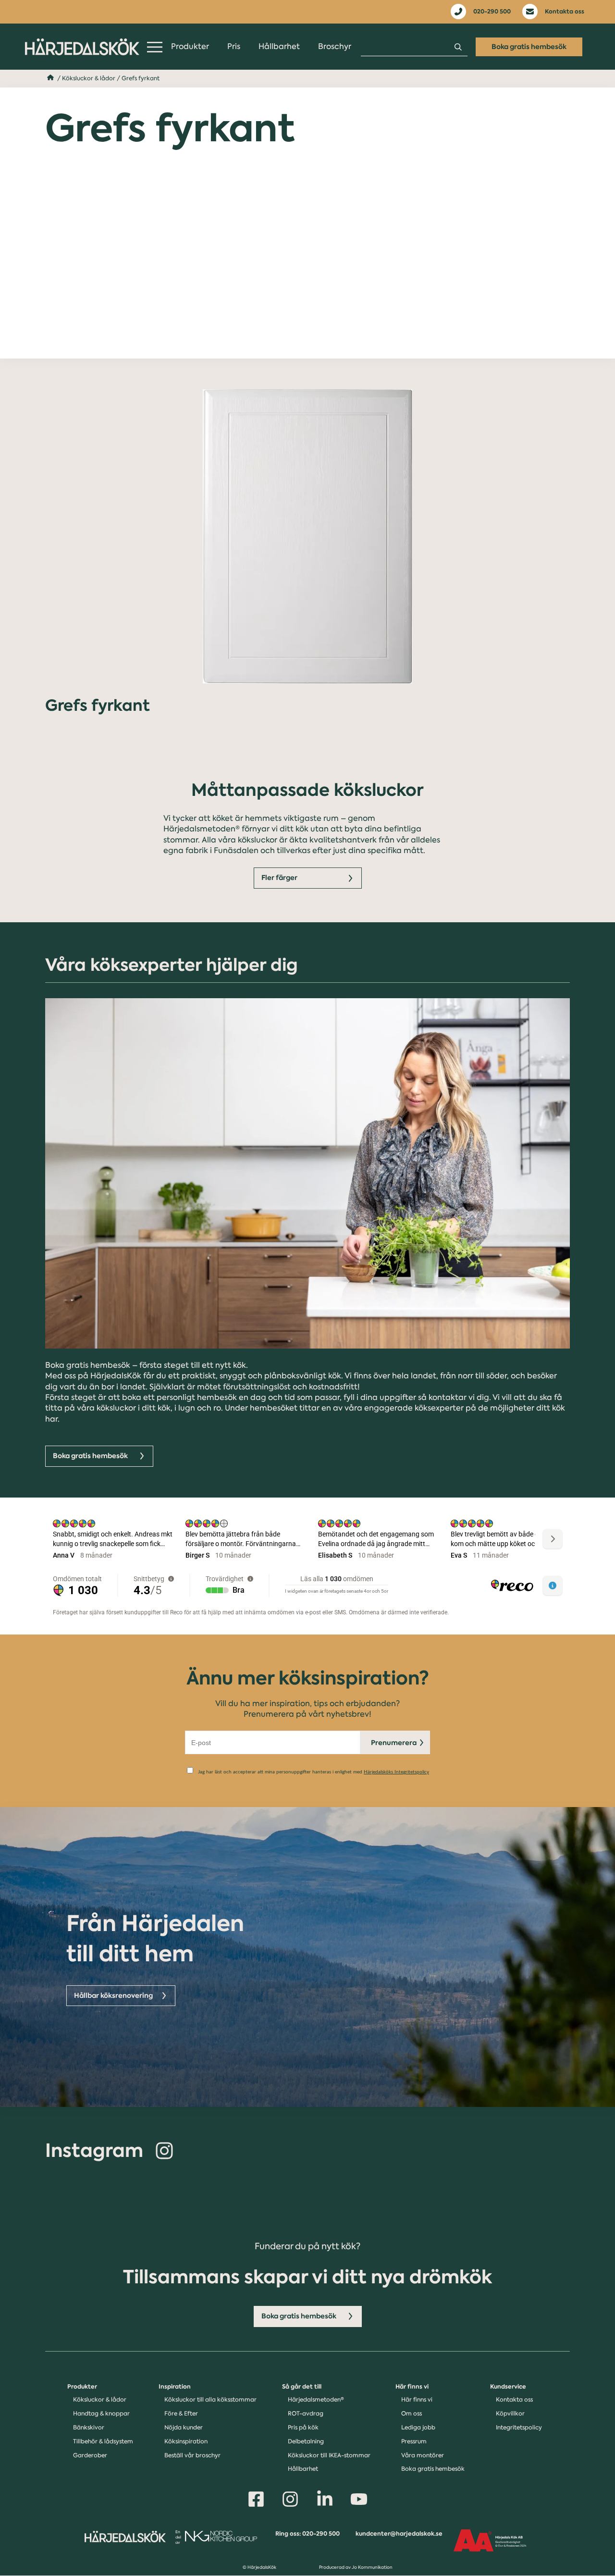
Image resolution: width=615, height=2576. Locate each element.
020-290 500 (492, 11)
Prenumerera (394, 1743)
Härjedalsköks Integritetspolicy (396, 1772)
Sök (458, 47)
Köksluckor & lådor (89, 78)
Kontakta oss (565, 11)
